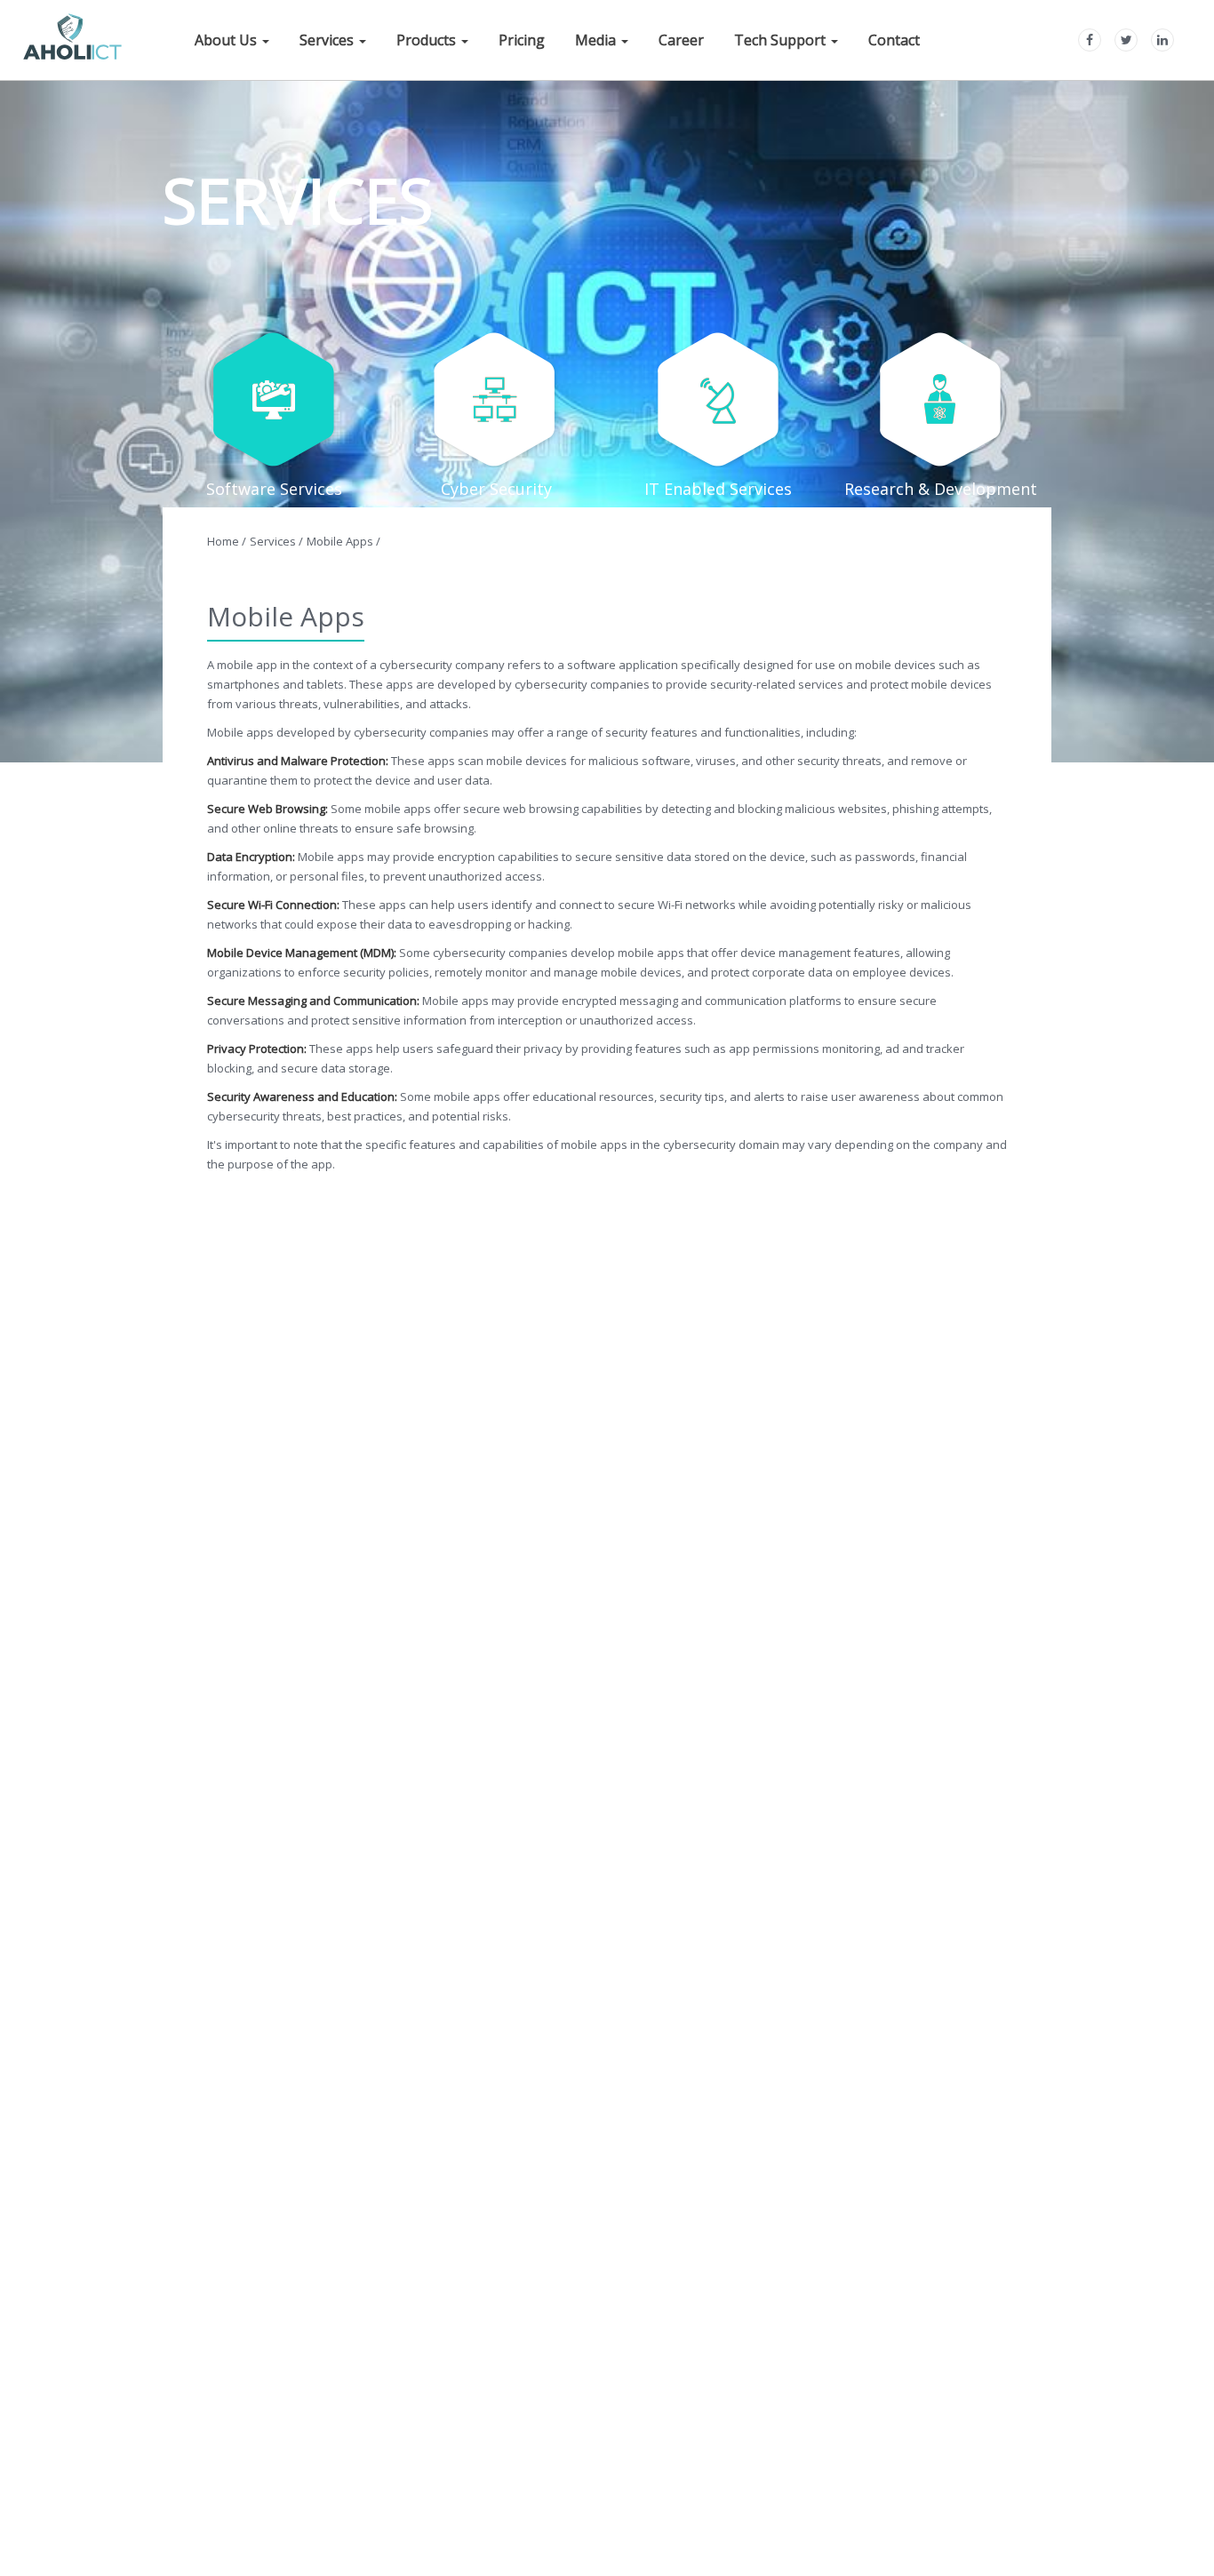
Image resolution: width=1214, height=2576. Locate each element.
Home (227, 541)
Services (276, 541)
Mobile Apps (343, 541)
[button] (232, 38)
